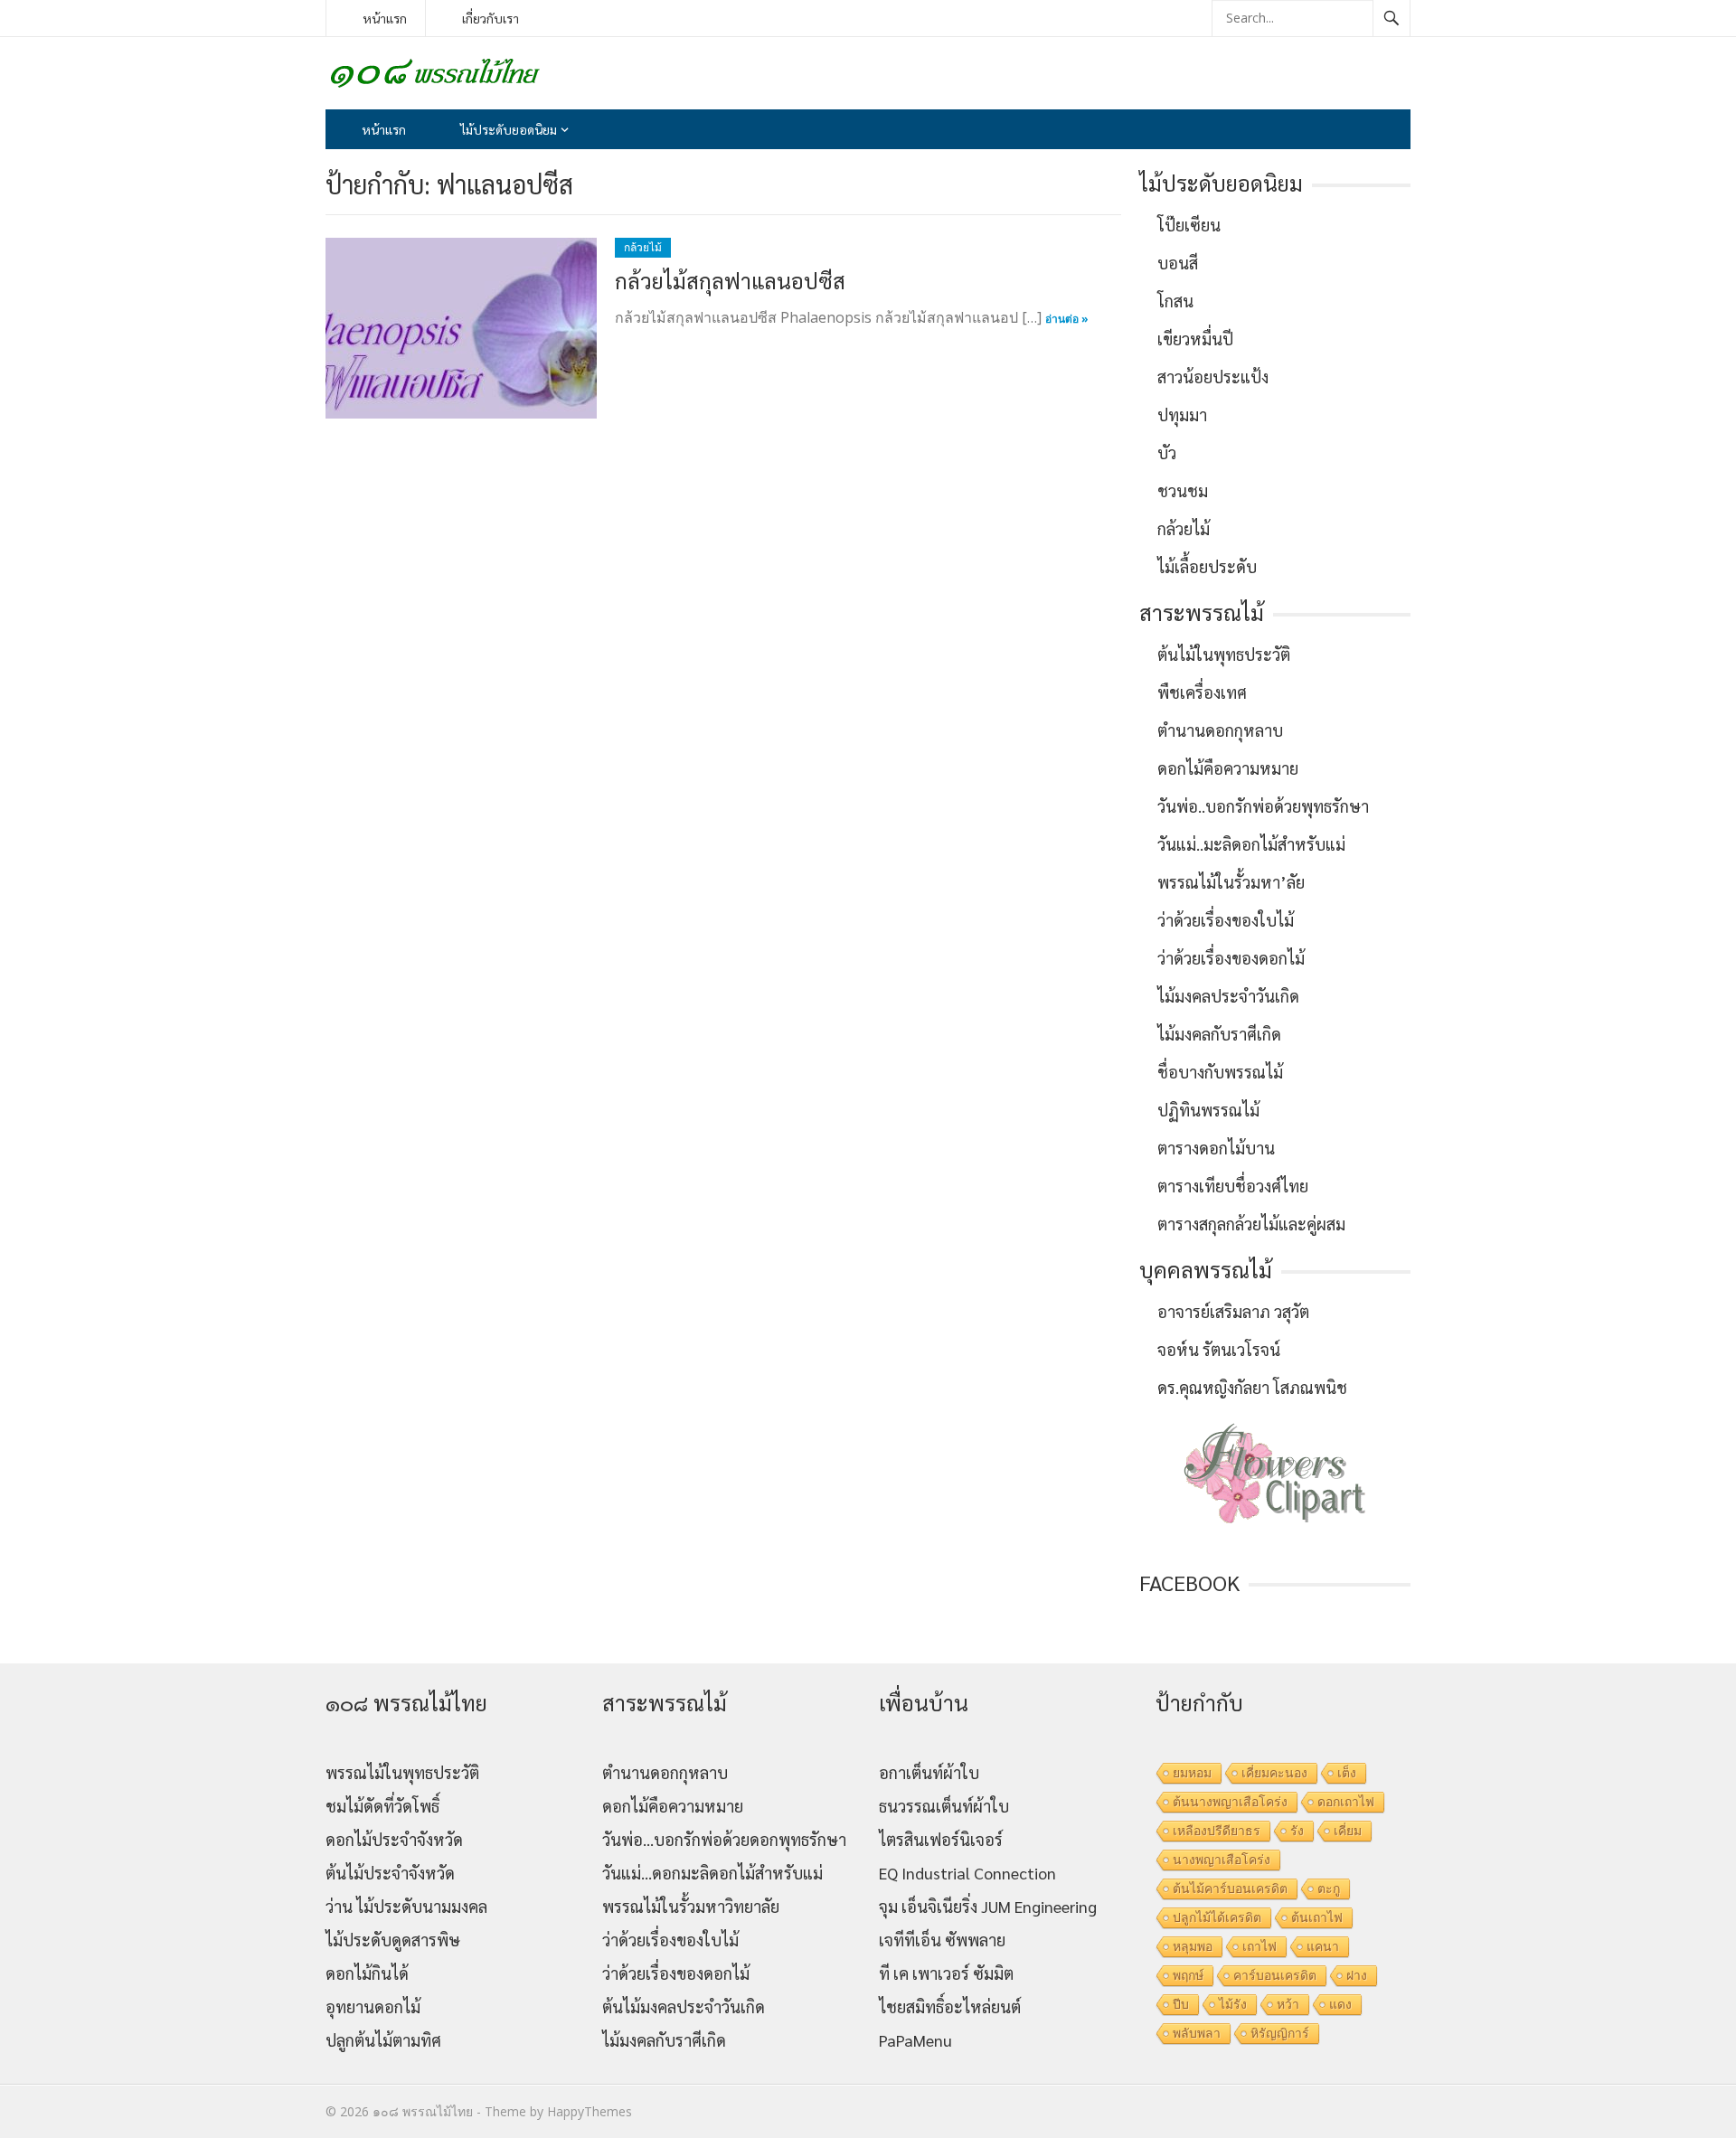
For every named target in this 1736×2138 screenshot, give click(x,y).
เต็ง (1347, 1773)
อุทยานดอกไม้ (373, 2006)
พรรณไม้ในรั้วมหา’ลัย (1231, 882)
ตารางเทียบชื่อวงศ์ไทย (1233, 1186)
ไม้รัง (1233, 2004)
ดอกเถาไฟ (1346, 1802)
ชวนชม (1183, 490)
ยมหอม (1192, 1773)
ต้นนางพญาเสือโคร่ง (1230, 1802)
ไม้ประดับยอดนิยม (509, 129)
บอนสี (1178, 263)
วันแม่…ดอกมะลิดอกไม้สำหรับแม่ (712, 1873)
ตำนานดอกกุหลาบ (1220, 730)
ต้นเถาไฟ (1317, 1917)
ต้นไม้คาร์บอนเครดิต (1230, 1888)
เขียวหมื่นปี (1195, 339)
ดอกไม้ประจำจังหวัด (394, 1839)
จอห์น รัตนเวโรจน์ (1219, 1349)
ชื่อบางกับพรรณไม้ (1220, 1072)
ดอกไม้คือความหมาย (1228, 768)
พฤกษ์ (1188, 1975)
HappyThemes (590, 2111)
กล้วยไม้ (643, 247)
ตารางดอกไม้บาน (1216, 1148)
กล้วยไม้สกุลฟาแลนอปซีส (730, 280)
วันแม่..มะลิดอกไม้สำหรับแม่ (1251, 844)
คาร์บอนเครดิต (1275, 1975)
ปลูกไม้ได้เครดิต (1217, 1917)
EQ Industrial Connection (967, 1873)
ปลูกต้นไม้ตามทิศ (383, 2040)
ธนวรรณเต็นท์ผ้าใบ (944, 1806)
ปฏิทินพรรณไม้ (1208, 1110)
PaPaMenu (915, 2040)
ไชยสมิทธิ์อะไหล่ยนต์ (950, 2006)
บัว (1167, 452)
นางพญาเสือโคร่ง (1222, 1860)
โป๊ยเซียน (1189, 225)
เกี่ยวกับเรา (491, 18)
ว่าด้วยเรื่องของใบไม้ (1226, 920)
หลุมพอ (1193, 1946)
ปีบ (1181, 2004)
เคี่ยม (1348, 1831)
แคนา (1323, 1946)
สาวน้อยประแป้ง (1213, 377)
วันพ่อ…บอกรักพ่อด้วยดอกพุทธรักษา (724, 1839)
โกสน (1175, 301)
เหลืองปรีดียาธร (1217, 1831)
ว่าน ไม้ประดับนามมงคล (406, 1906)
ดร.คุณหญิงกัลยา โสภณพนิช (1252, 1387)
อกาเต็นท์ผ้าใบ (929, 1772)
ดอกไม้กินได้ (367, 1973)
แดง (1340, 2004)
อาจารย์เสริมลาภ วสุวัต (1233, 1311)
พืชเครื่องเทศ (1202, 692)
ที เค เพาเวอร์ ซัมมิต (946, 1973)
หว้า (1288, 2004)
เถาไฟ (1260, 1946)
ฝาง (1357, 1975)
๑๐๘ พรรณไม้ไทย (423, 2111)
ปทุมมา (1182, 414)
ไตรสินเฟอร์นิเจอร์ (941, 1839)
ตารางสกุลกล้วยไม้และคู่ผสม (1251, 1224)
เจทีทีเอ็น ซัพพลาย (942, 1940)
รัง (1297, 1831)
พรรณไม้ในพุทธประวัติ (402, 1772)
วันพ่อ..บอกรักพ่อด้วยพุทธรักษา (1263, 806)
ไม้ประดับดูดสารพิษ (393, 1940)
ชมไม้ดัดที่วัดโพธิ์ (382, 1806)
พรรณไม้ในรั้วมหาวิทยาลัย (691, 1906)
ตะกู (1329, 1888)
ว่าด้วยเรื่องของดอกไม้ (1231, 958)
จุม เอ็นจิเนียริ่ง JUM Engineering (988, 1906)
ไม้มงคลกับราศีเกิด (1219, 1034)
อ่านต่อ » (1067, 319)
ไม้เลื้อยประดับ (1207, 566)
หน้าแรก (385, 18)
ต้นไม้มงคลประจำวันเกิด (684, 2006)
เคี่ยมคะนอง (1274, 1773)
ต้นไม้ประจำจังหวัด (390, 1873)
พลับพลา (1197, 2033)
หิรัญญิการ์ (1280, 2033)
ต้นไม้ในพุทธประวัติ (1224, 654)
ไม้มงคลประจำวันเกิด (1228, 996)
